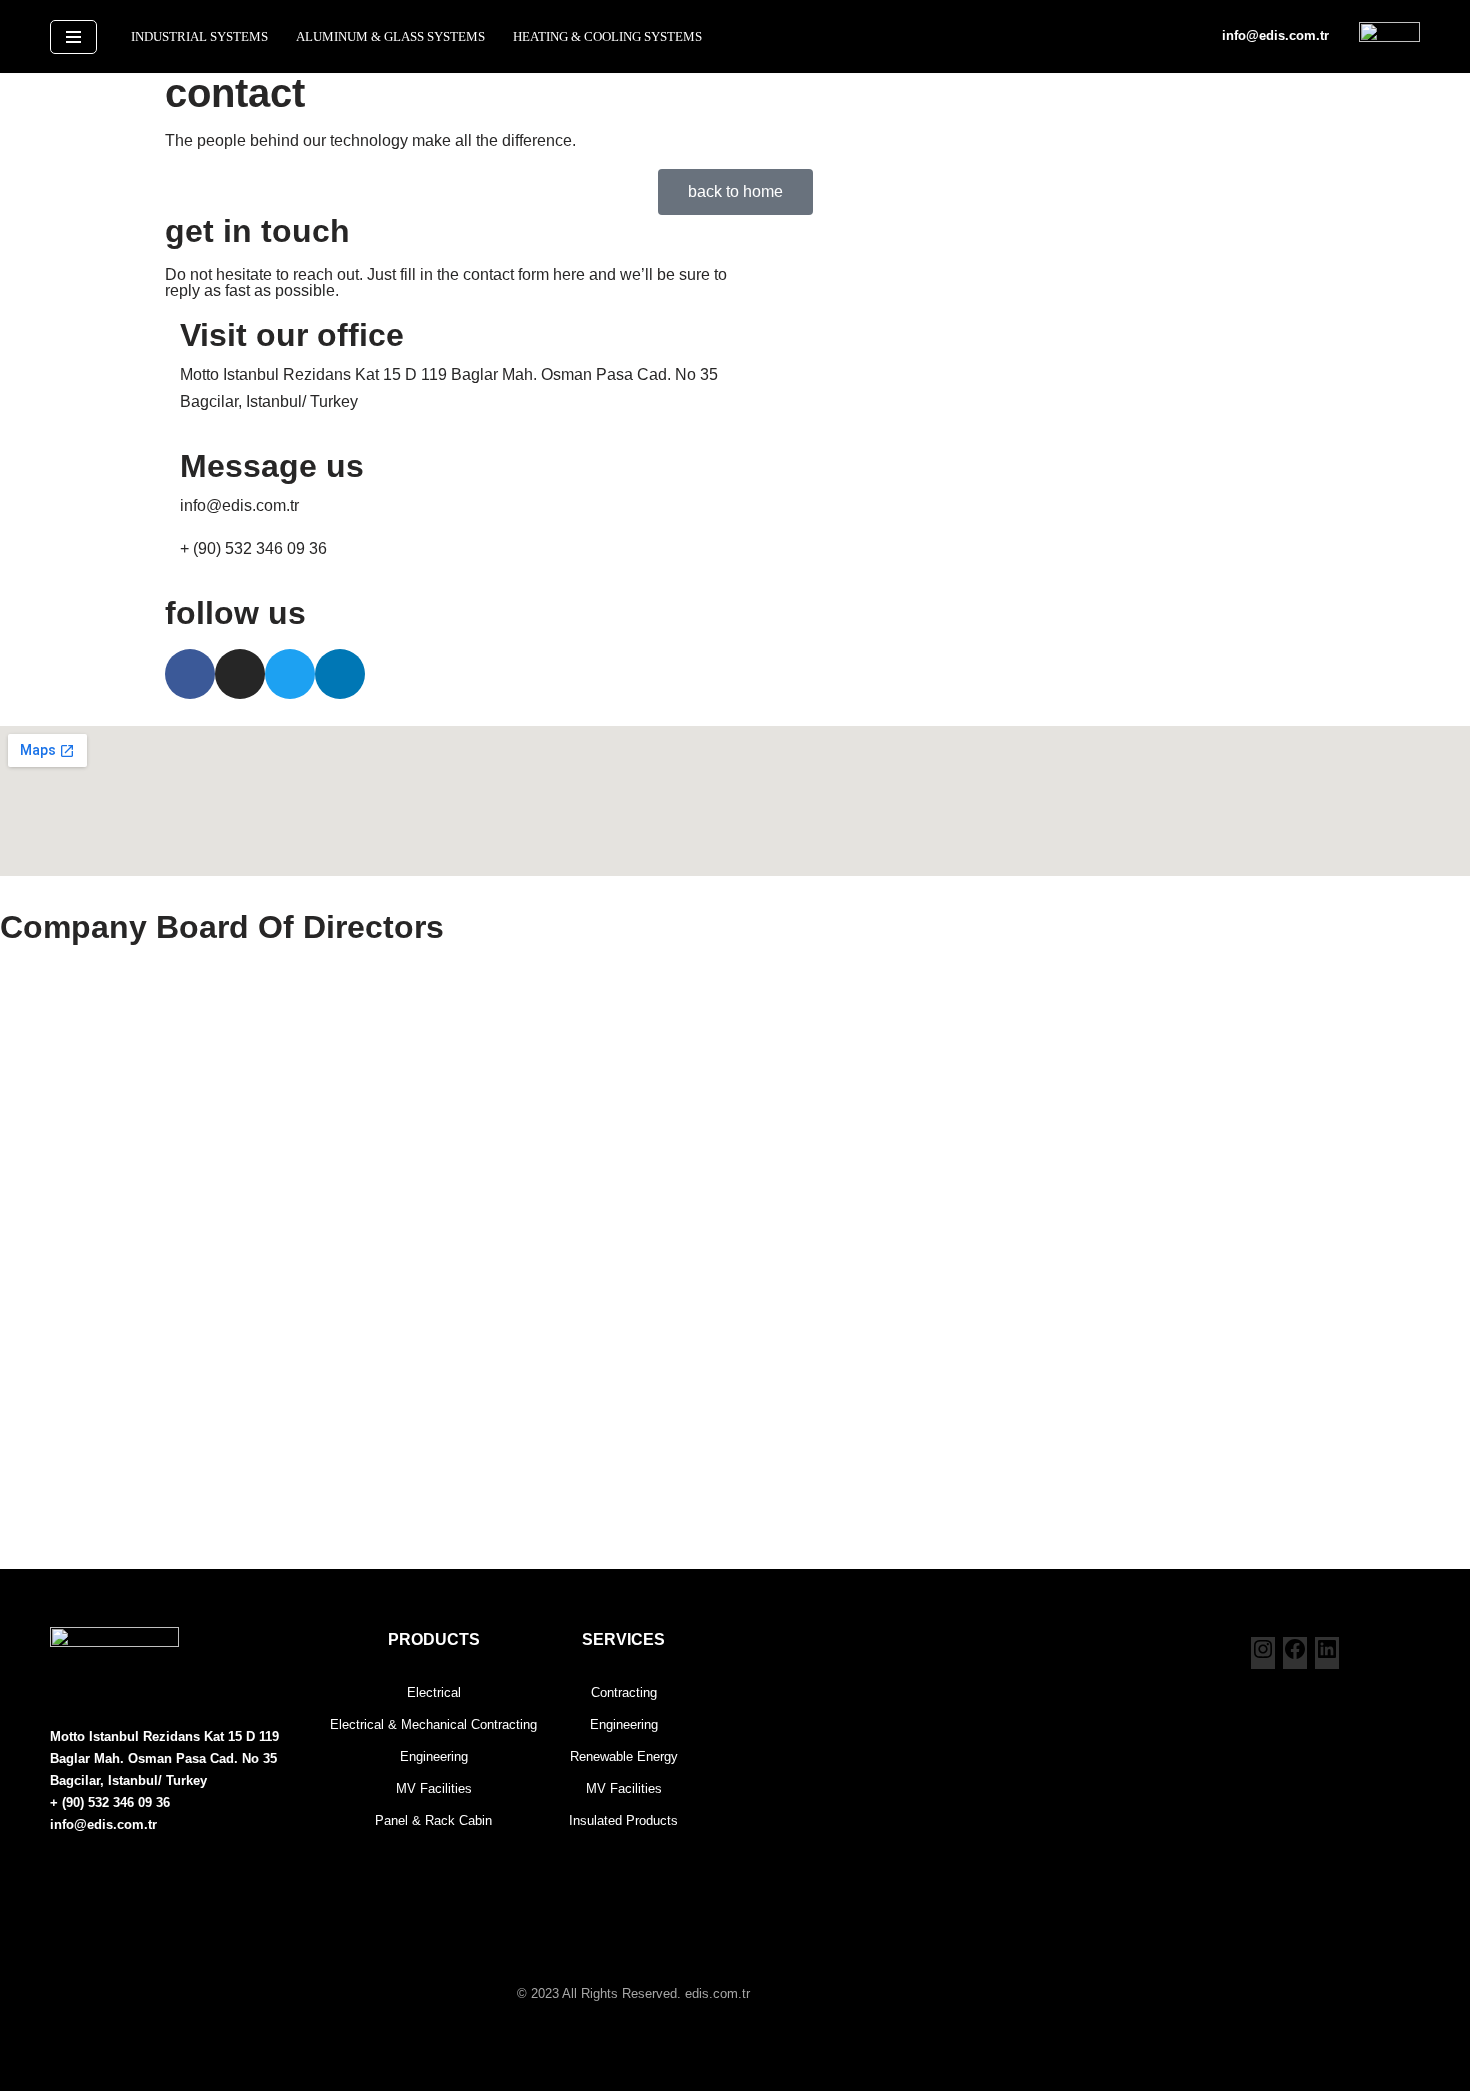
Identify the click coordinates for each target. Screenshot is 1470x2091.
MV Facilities (624, 1788)
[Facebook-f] (190, 674)
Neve (69, 2038)
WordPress (139, 2038)
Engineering (624, 1724)
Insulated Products (623, 1820)
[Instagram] (240, 674)
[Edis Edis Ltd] (1389, 36)
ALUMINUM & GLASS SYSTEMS (390, 37)
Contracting (624, 1692)
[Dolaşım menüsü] (73, 37)
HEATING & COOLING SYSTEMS (607, 37)
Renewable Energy (624, 1756)
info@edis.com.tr (1275, 35)
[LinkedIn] (1327, 1655)
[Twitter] (290, 674)
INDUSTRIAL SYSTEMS (199, 37)
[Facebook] (1295, 1655)
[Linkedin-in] (340, 674)
